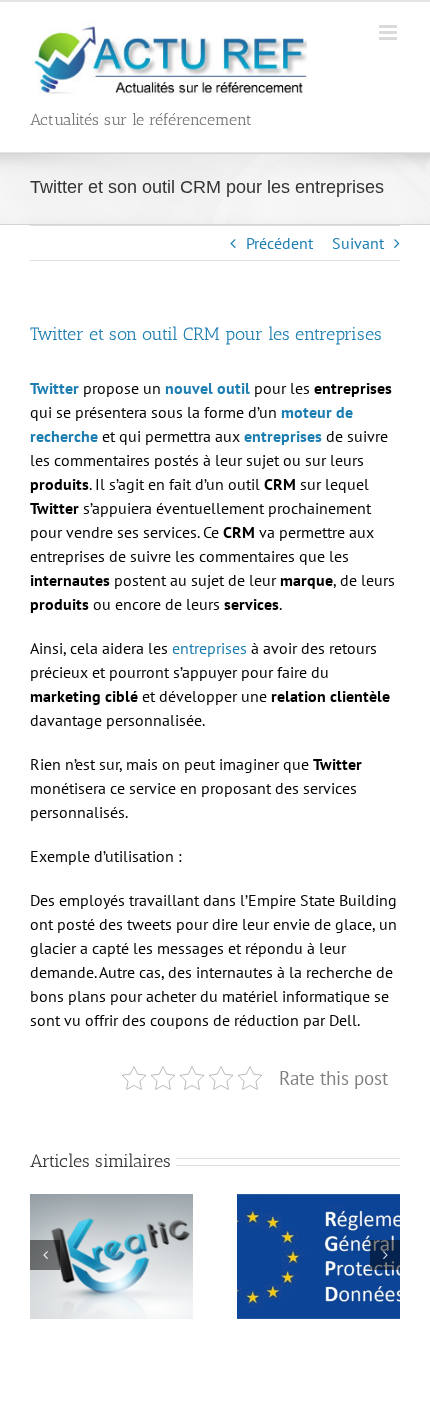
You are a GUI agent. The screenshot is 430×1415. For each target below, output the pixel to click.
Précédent (279, 243)
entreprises (209, 648)
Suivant (358, 243)
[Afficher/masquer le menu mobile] (389, 32)
